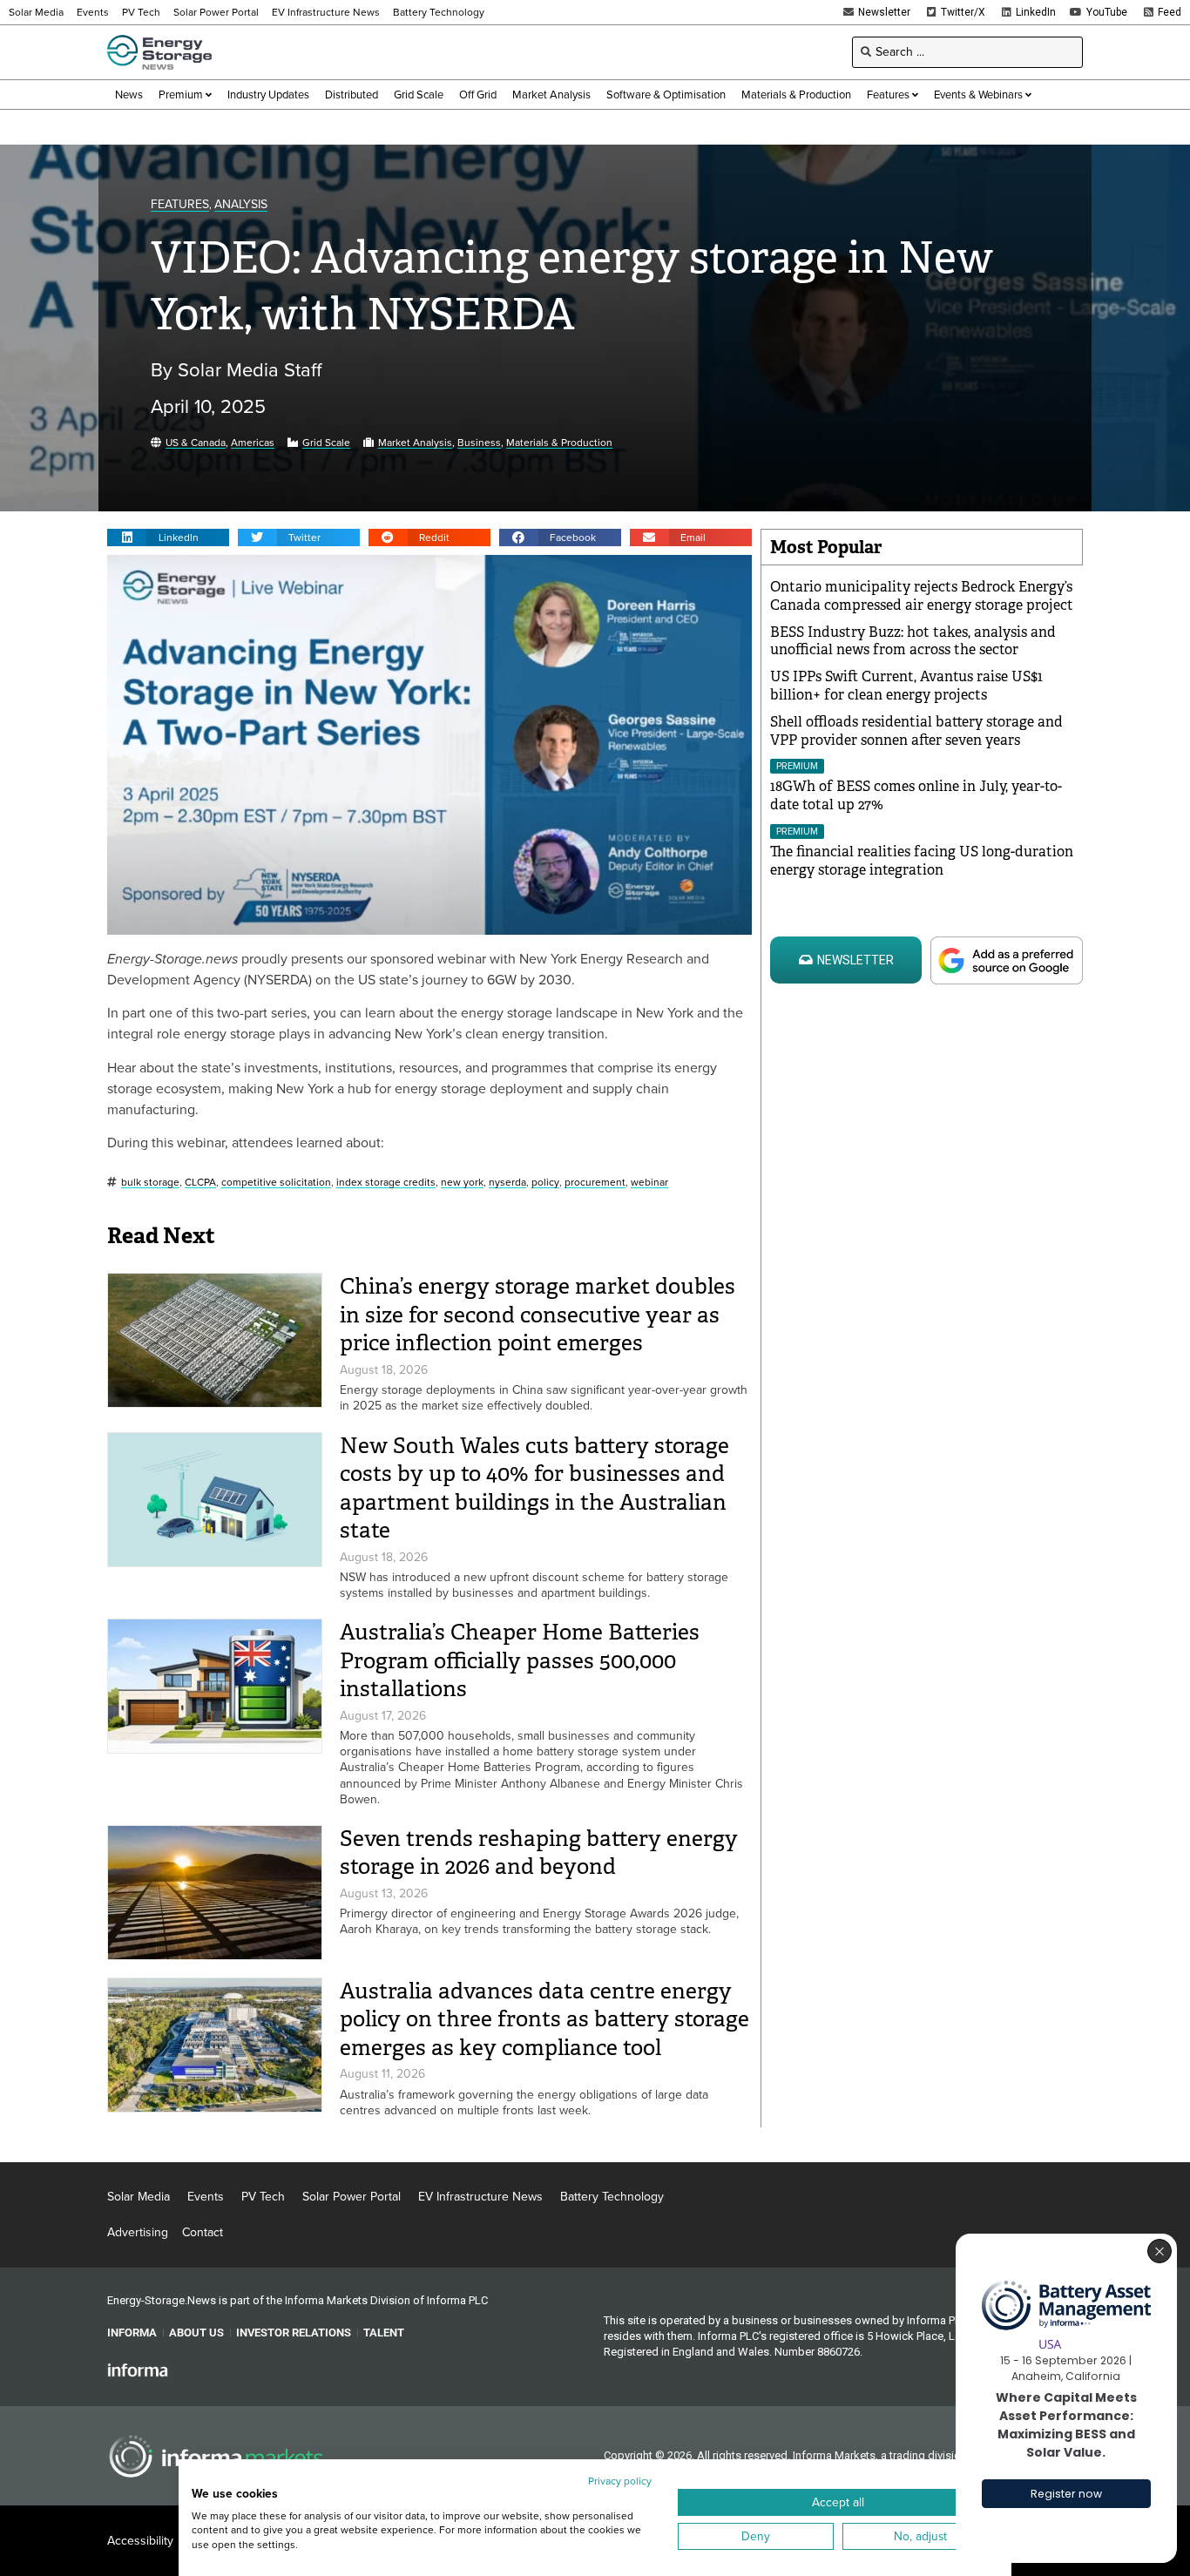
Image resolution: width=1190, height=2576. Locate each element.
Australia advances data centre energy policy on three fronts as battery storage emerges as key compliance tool (544, 2019)
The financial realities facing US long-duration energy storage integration (922, 861)
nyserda (507, 1183)
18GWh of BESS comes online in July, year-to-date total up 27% (916, 795)
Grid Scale (326, 443)
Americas (253, 443)
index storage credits (386, 1183)
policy (545, 1183)
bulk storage (150, 1183)
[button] (168, 538)
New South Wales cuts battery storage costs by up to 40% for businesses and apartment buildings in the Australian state (534, 1488)
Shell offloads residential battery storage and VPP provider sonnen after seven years (916, 731)
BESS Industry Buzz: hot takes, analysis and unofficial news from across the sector (913, 641)
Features (180, 205)
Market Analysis (415, 443)
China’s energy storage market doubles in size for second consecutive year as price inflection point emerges (538, 1315)
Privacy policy (620, 2481)
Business (479, 443)
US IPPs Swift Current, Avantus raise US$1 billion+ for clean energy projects (906, 686)
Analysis (241, 205)
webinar (649, 1183)
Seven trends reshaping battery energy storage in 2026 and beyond (539, 1853)
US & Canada (196, 443)
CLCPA (200, 1183)
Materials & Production (559, 443)
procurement (595, 1183)
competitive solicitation (276, 1183)
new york (462, 1183)
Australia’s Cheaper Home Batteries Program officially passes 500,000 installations (520, 1660)
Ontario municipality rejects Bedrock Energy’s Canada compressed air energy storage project (922, 596)
